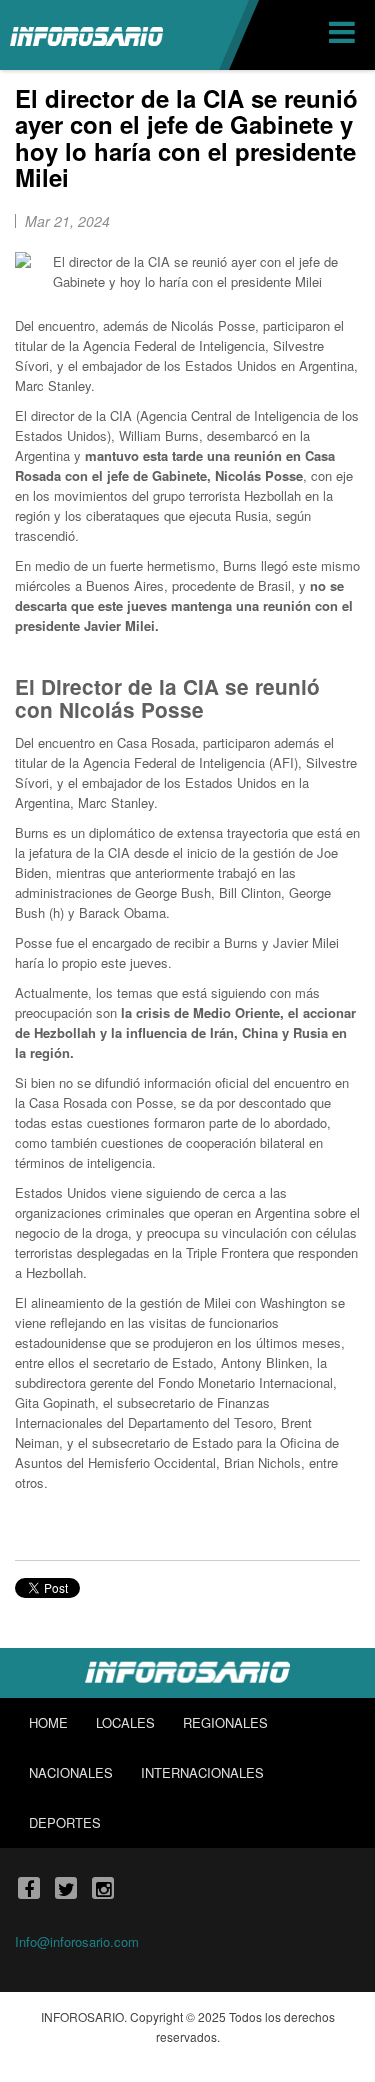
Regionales (225, 1722)
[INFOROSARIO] (86, 34)
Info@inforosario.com (77, 1941)
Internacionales (202, 1772)
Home (48, 1722)
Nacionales (71, 1772)
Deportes (65, 1822)
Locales (125, 1722)
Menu (344, 35)
